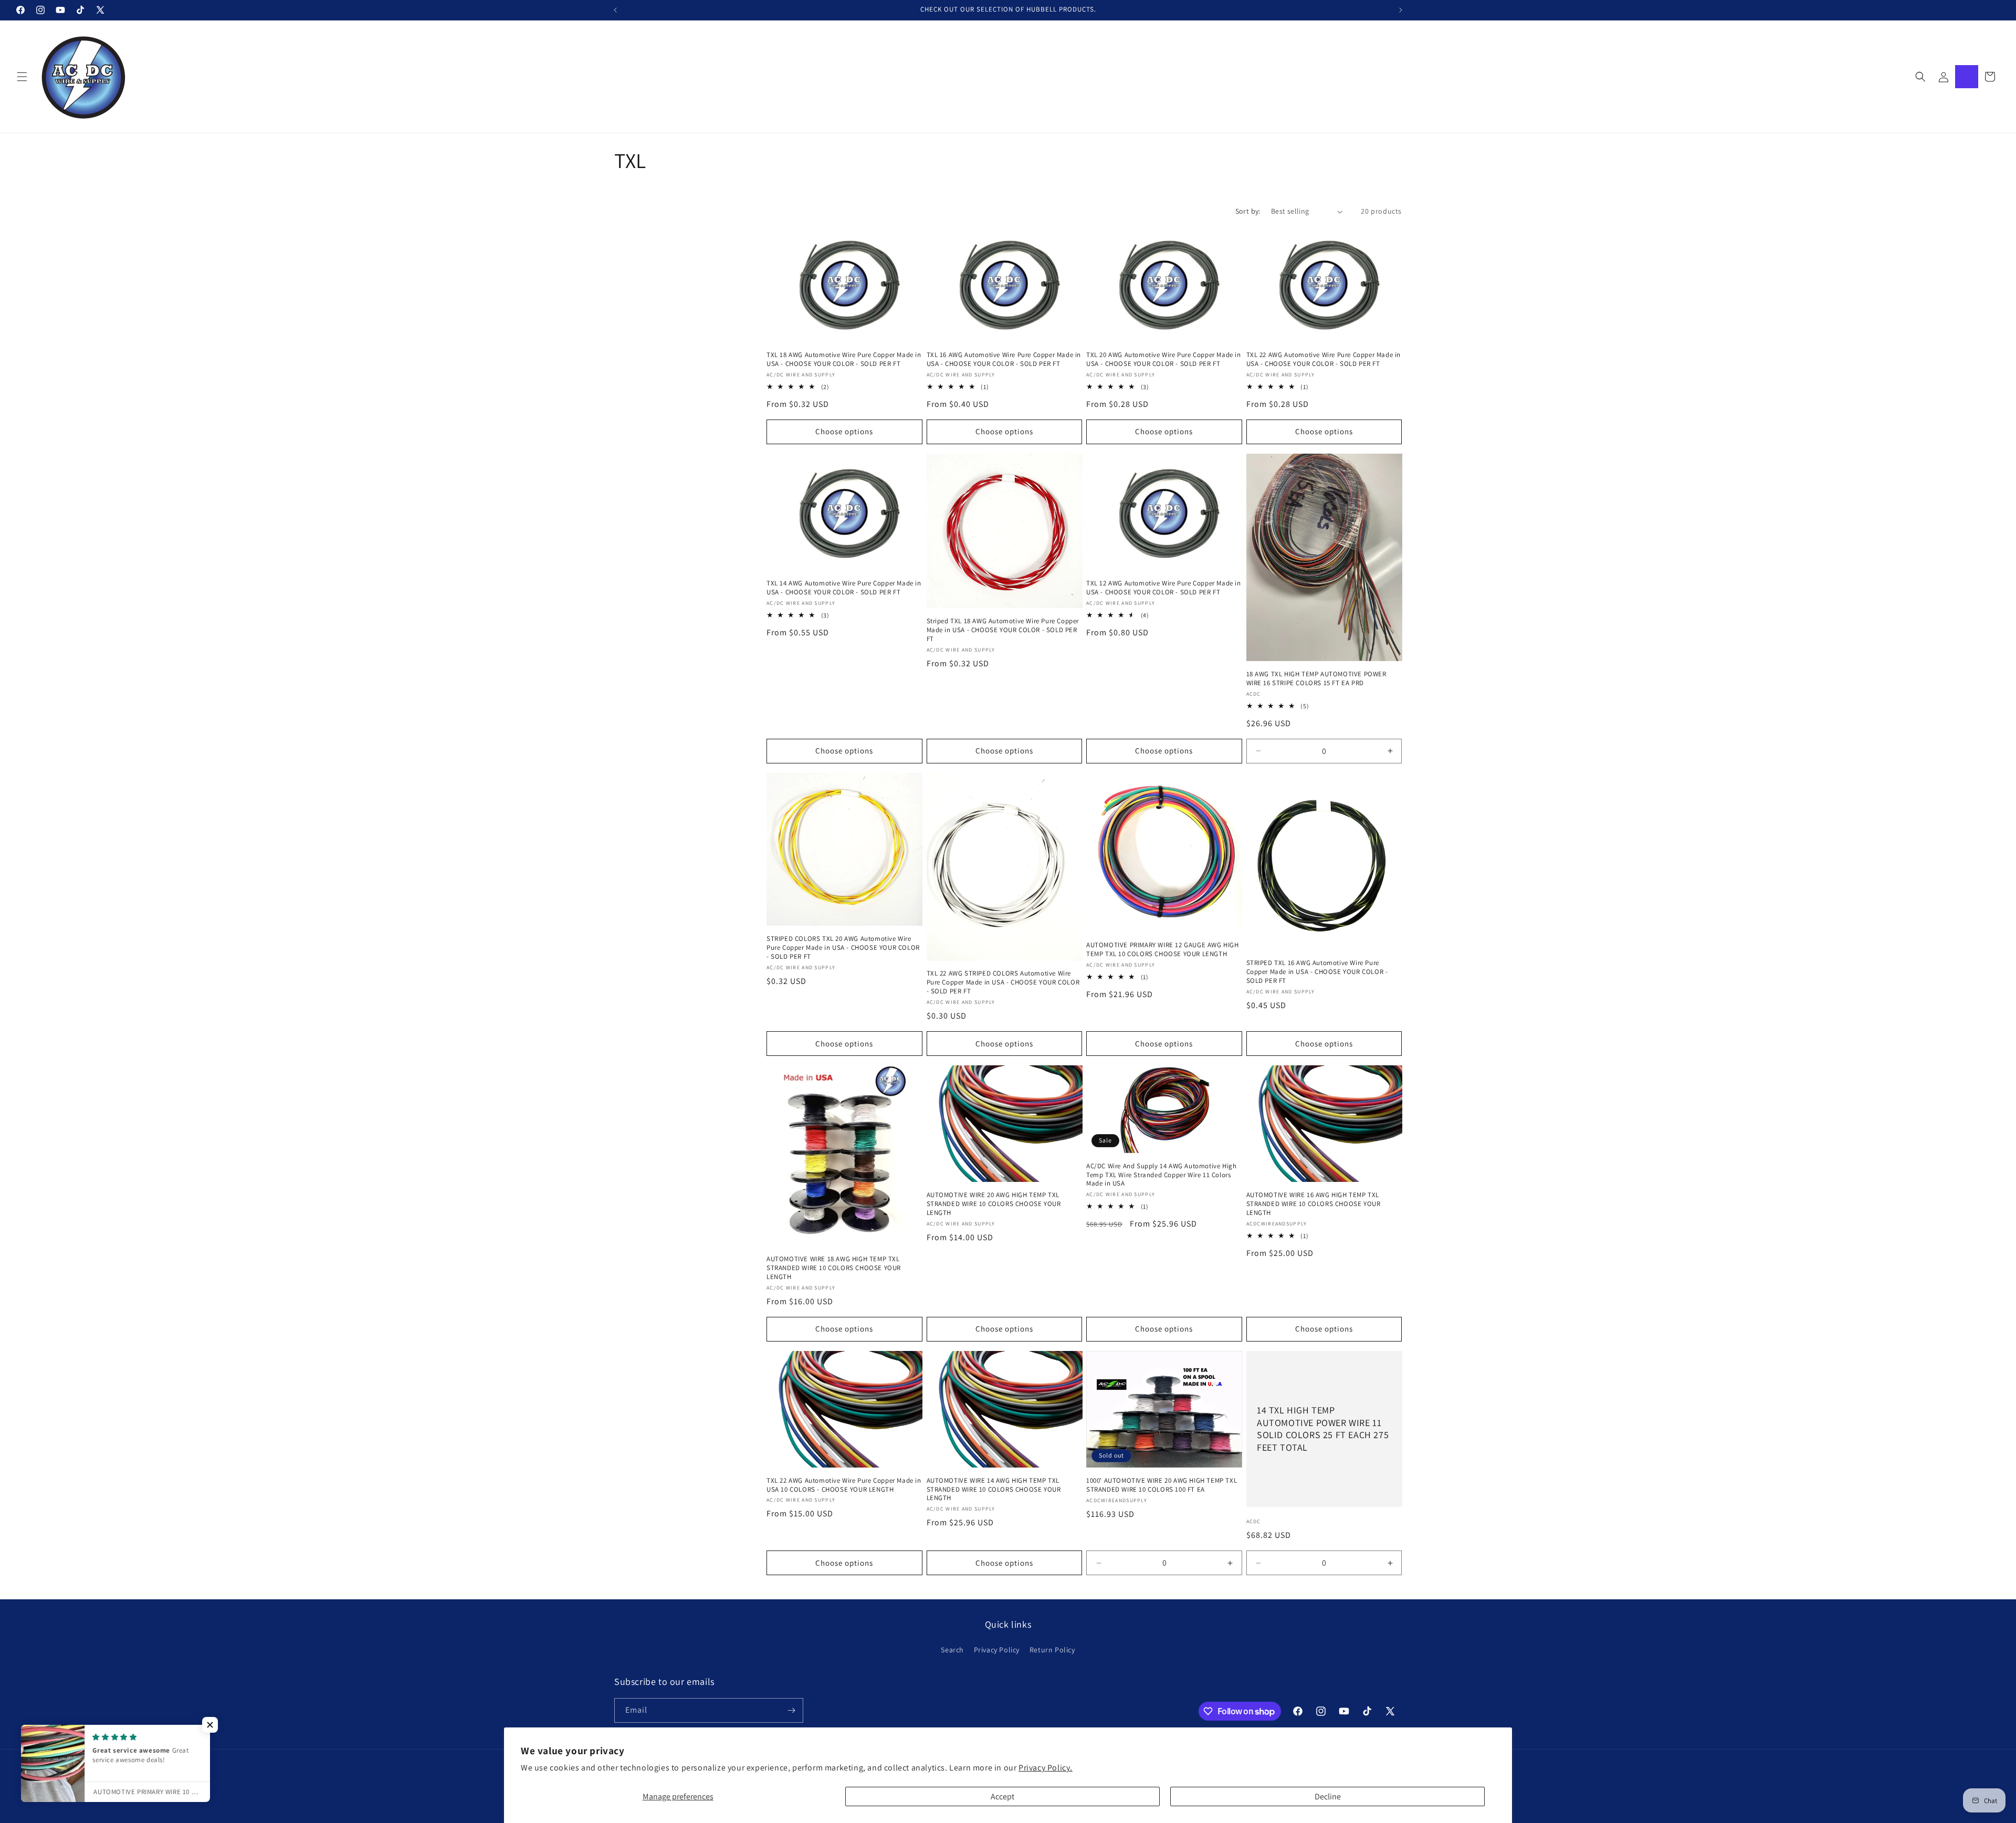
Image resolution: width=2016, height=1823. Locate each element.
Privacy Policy (997, 1650)
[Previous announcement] (615, 10)
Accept (1002, 1796)
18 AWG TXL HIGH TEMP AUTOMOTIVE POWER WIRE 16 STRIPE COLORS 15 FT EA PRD (1316, 679)
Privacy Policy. (1046, 1768)
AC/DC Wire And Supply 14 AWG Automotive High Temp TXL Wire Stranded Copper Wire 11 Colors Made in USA (1161, 1175)
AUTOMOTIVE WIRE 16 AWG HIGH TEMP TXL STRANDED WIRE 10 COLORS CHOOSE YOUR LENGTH (1314, 1204)
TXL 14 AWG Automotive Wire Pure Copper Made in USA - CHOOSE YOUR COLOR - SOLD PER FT (844, 588)
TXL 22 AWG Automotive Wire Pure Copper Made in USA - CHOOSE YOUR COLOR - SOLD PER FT (1324, 359)
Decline (1328, 1796)
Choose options (844, 431)
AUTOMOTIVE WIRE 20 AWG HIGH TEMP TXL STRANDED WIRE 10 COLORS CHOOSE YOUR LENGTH (994, 1204)
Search (952, 1650)
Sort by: (1248, 211)
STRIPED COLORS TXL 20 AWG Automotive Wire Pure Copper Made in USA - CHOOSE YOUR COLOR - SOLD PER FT (843, 948)
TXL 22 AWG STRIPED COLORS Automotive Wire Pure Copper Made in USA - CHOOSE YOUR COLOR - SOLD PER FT (1003, 982)
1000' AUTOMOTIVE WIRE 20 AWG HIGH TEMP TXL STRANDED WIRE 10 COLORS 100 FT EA (1162, 1485)
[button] (22, 77)
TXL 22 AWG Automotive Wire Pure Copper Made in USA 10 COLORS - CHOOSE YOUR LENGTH (844, 1485)
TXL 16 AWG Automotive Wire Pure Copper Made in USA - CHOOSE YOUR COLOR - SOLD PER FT (1004, 359)
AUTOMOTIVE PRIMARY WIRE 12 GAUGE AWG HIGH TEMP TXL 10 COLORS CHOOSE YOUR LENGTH (1163, 950)
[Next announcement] (1401, 10)
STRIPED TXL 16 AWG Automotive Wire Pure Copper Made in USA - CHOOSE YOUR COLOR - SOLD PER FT (1317, 972)
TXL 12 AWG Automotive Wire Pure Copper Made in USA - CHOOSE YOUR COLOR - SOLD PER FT (1164, 588)
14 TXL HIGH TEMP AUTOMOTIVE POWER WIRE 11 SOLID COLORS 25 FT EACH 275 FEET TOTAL (1323, 1428)
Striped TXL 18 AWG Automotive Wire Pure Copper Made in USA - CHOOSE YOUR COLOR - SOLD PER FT (1003, 630)
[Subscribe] (791, 1710)
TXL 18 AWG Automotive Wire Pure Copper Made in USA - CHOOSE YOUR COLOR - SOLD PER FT (844, 359)
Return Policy (1052, 1650)
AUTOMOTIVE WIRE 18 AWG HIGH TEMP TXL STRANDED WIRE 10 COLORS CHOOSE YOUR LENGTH (834, 1268)
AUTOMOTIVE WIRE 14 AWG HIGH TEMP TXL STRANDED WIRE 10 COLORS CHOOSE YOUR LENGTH (994, 1490)
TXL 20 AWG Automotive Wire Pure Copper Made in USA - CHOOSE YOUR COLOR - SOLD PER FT (1164, 359)
